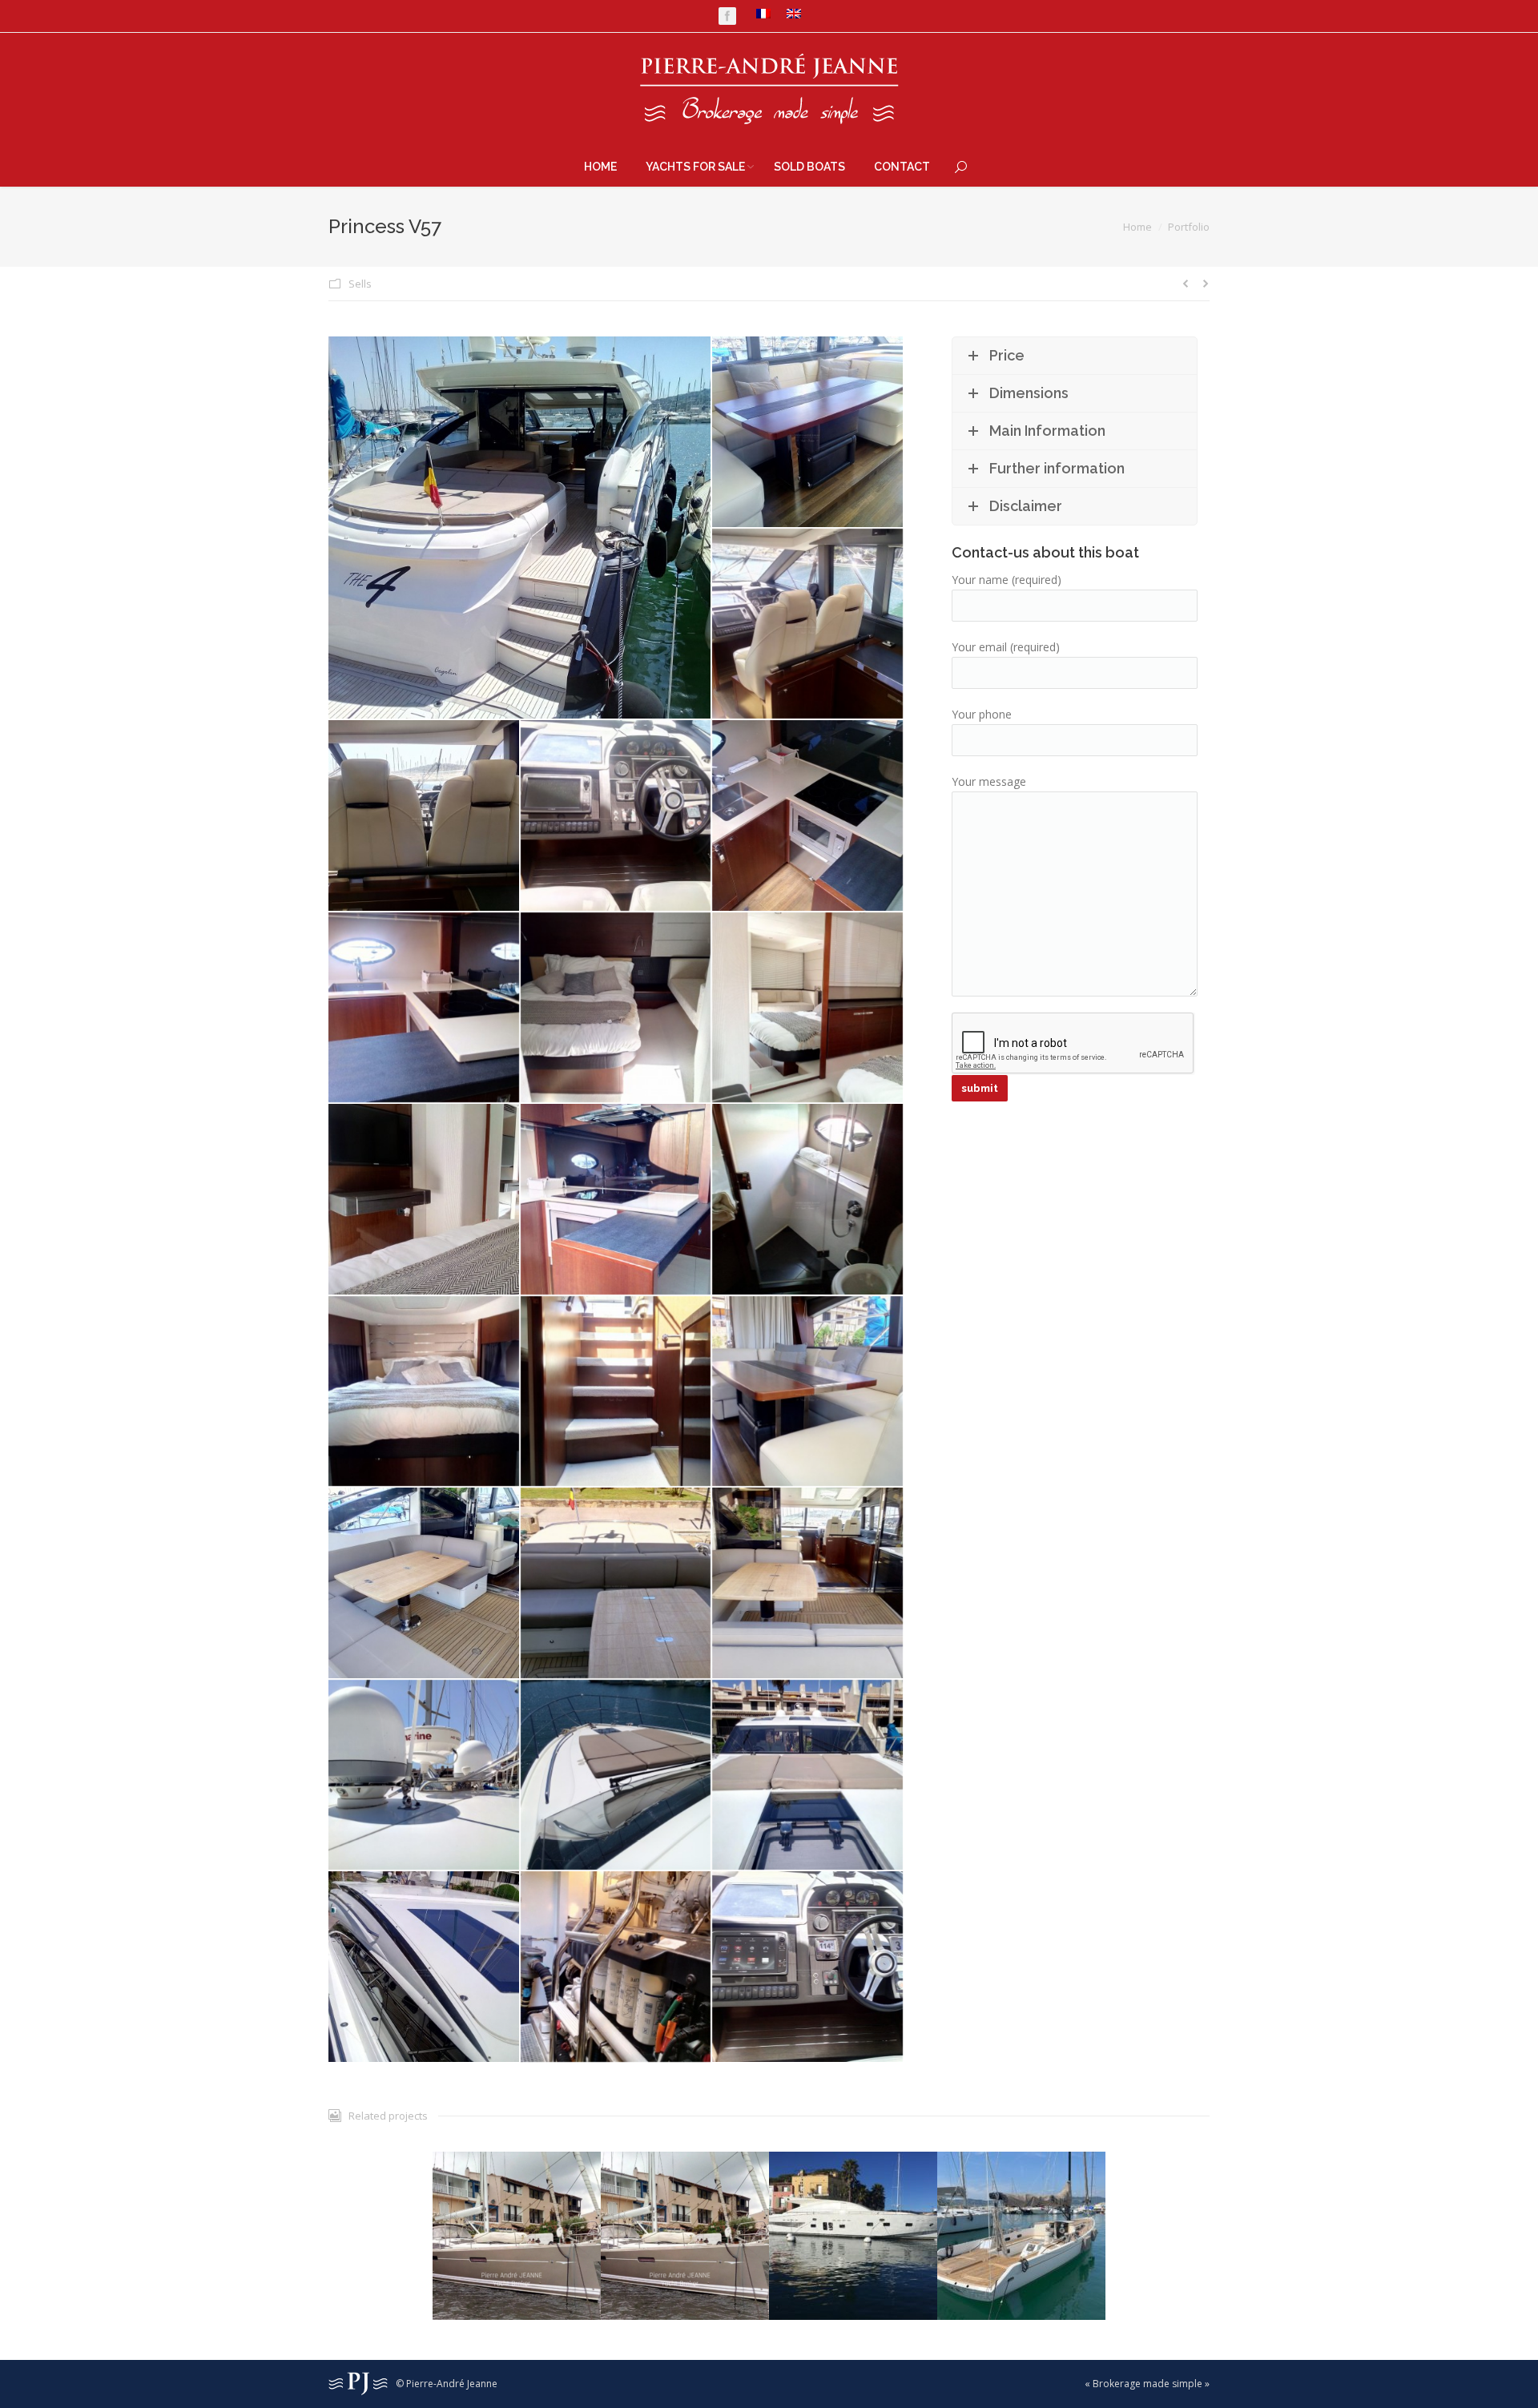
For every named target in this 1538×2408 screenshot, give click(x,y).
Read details (517, 2198)
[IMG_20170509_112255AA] (808, 1392)
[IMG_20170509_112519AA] (617, 1584)
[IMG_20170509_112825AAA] (617, 1776)
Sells (360, 284)
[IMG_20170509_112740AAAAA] (808, 1584)
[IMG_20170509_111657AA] (425, 816)
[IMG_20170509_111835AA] (425, 1009)
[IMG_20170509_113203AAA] (617, 1967)
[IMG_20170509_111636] (808, 625)
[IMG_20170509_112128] (617, 1200)
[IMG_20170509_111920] (808, 1009)
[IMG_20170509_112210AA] (425, 1392)
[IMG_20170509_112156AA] (808, 1200)
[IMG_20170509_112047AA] (425, 1200)
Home (1137, 227)
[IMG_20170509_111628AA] (808, 433)
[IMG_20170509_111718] (617, 816)
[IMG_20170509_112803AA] (425, 1776)
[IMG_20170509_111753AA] (808, 816)
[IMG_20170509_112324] (425, 1584)
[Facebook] (727, 16)
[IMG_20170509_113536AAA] (808, 1967)
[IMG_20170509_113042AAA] (520, 528)
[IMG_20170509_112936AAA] (808, 1776)
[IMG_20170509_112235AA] (617, 1392)
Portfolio (1189, 227)
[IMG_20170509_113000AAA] (425, 1967)
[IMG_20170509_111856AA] (617, 1009)
